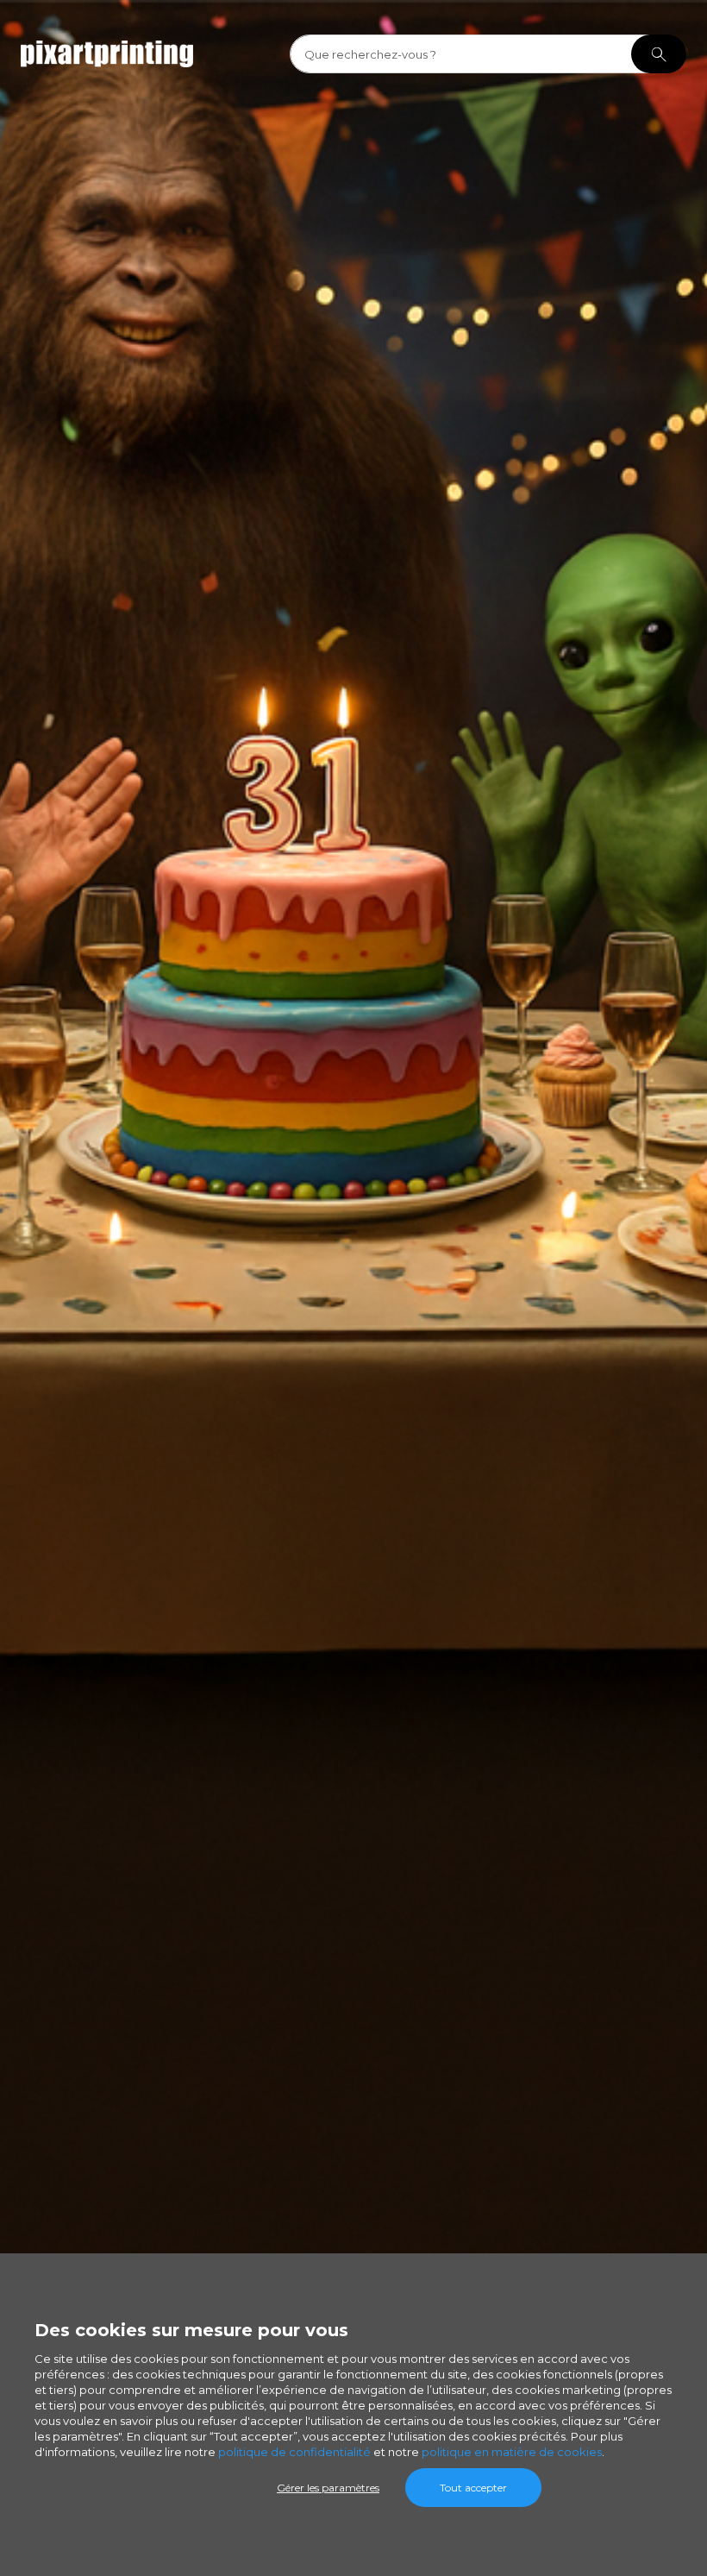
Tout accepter (473, 2488)
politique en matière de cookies (512, 2452)
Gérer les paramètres (328, 2488)
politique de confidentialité (294, 2452)
